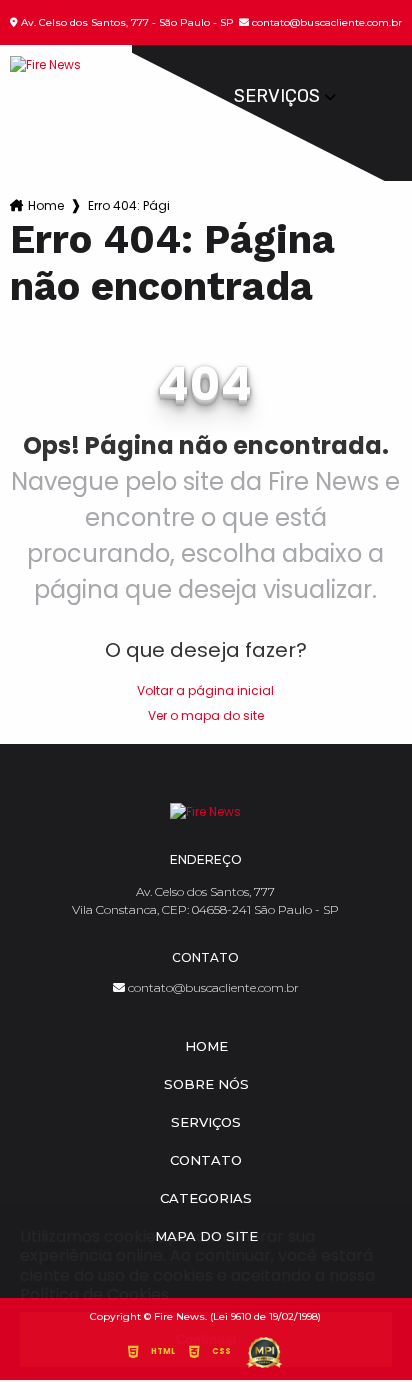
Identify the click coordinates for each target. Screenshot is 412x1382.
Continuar (206, 1339)
